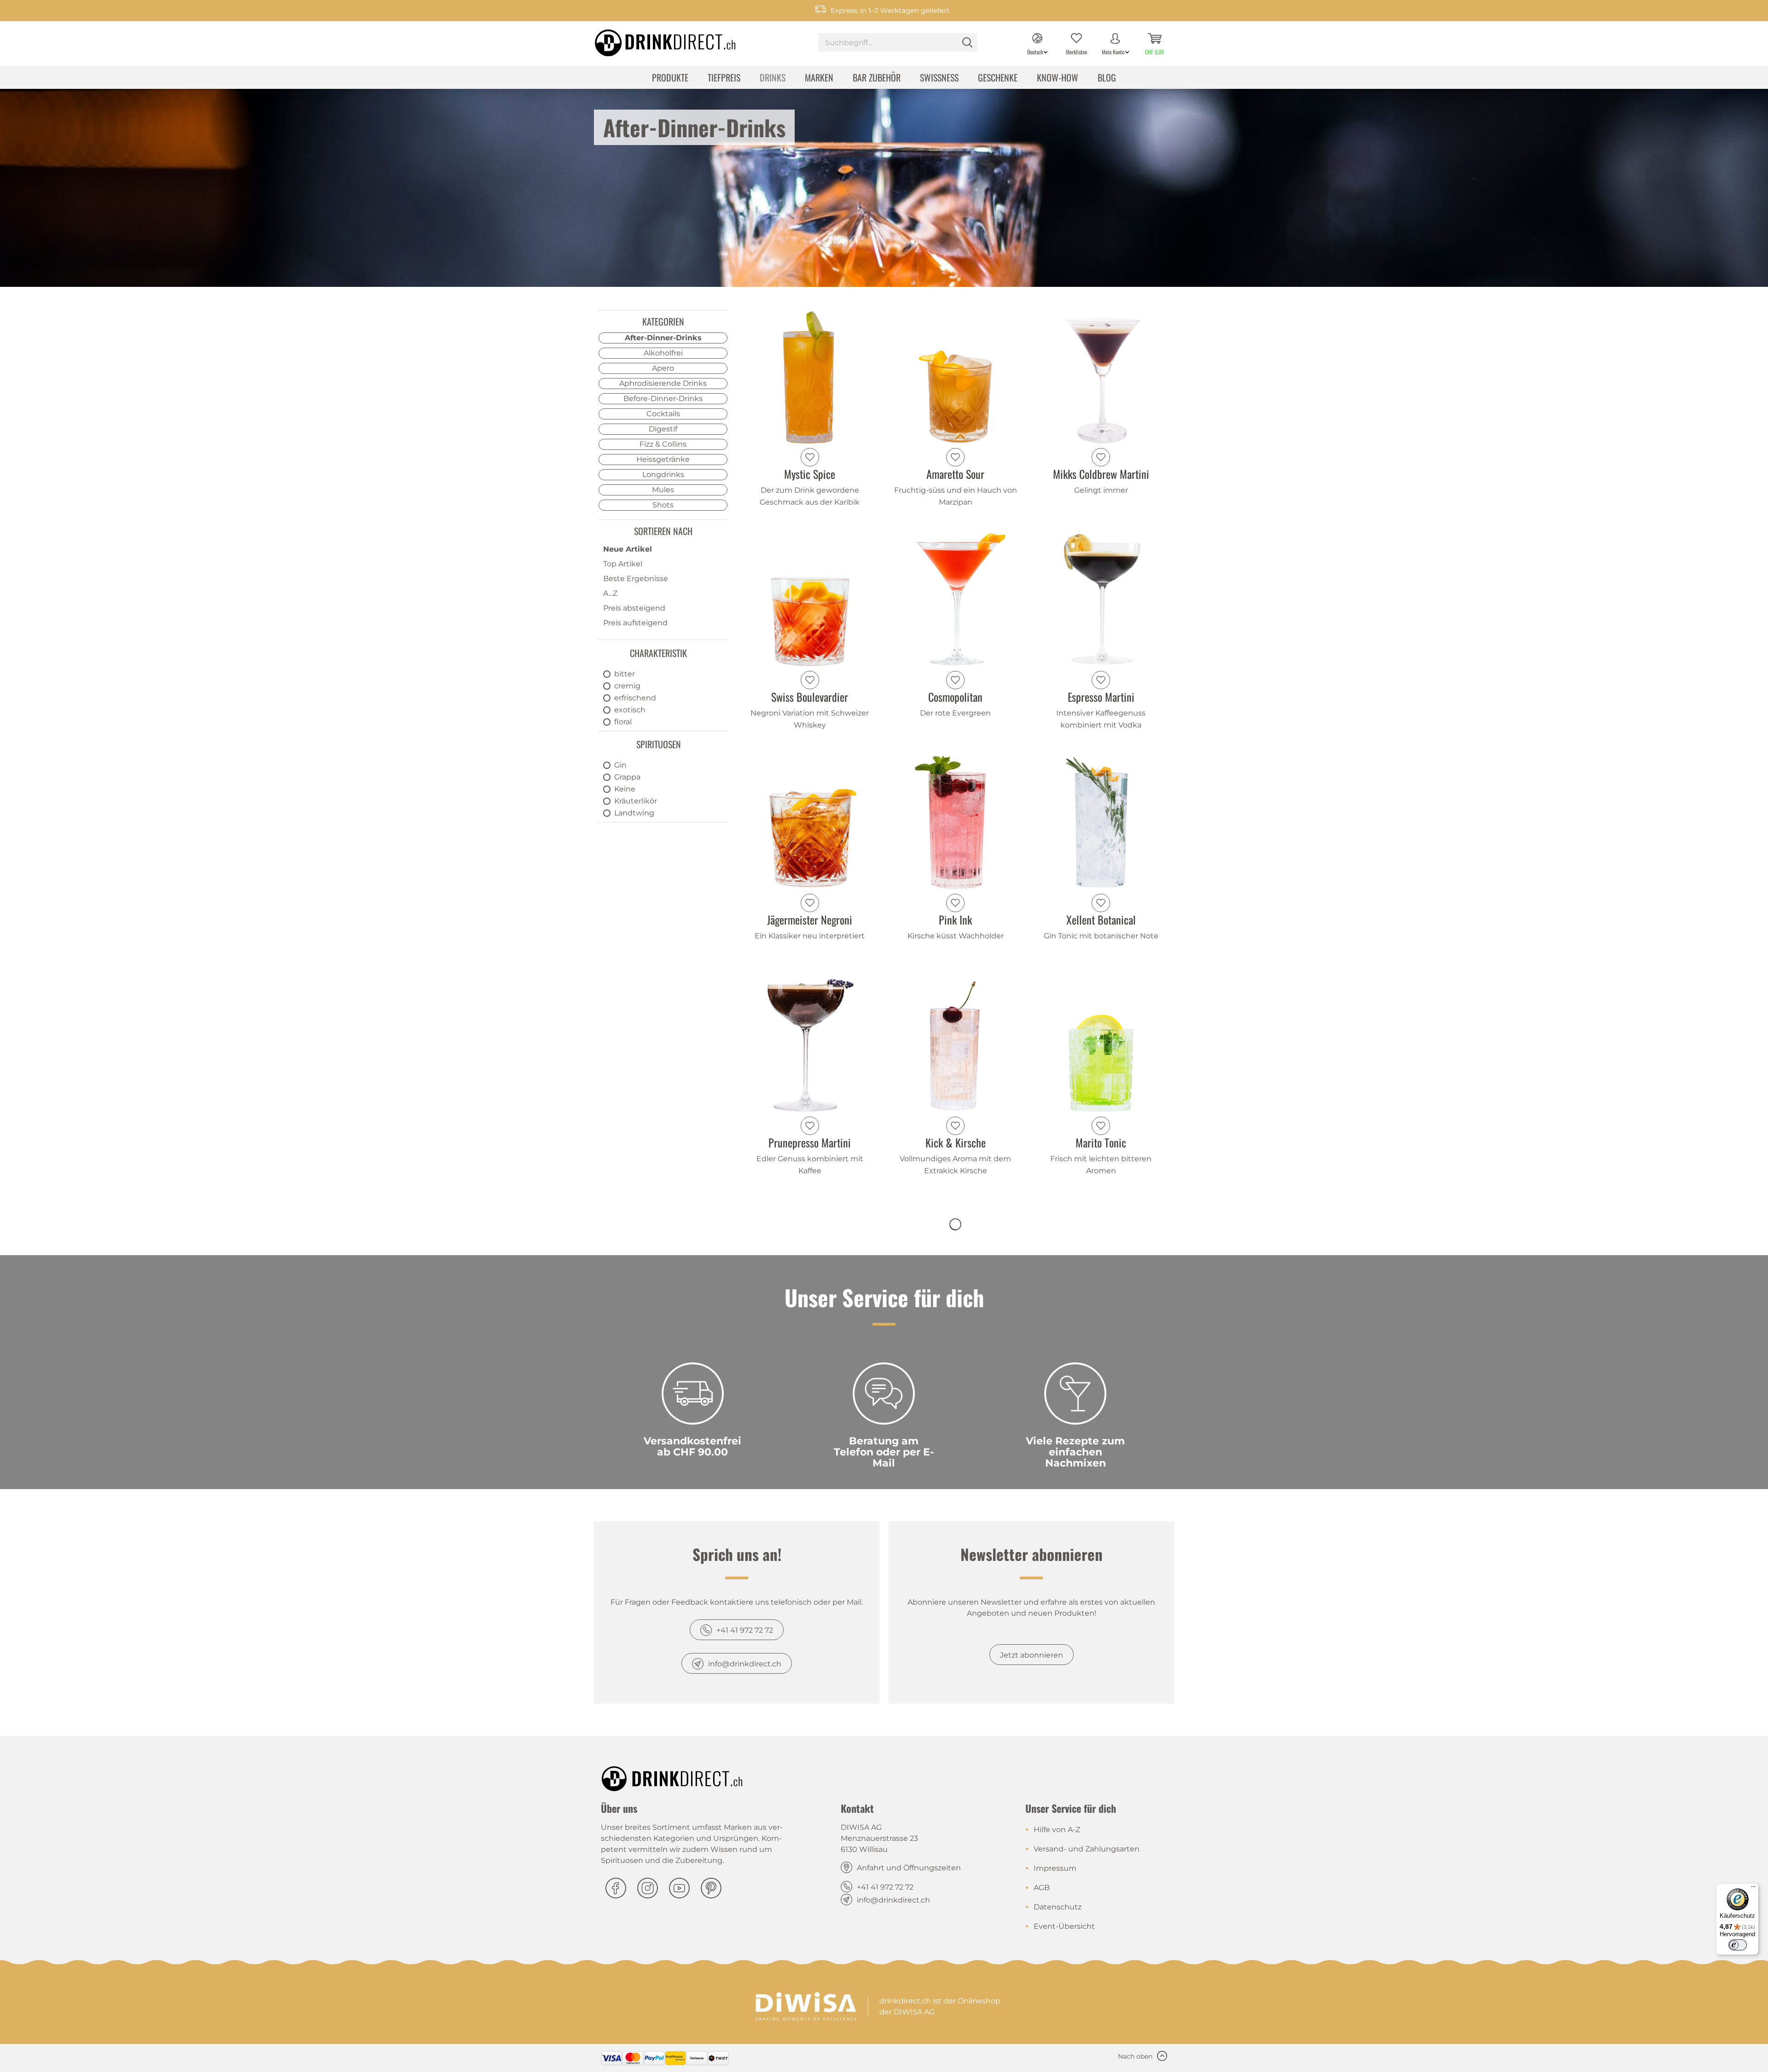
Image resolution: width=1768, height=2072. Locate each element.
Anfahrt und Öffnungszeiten (909, 1868)
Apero (663, 368)
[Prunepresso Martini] (810, 1045)
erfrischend (635, 698)
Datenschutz (1058, 1907)
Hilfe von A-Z (1057, 1830)
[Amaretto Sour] (956, 377)
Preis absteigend (634, 608)
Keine (625, 789)
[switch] (1738, 1945)
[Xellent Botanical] (1101, 822)
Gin (620, 765)
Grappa (627, 777)
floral (623, 722)
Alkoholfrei (663, 353)
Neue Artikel (628, 549)
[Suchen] (967, 42)
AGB (1042, 1888)
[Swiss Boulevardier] (810, 599)
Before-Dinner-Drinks (663, 399)
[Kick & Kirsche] (956, 1045)
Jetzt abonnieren (1032, 1655)
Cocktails (663, 414)
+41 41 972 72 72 (745, 1630)
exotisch (630, 710)
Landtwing (634, 813)
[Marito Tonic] (1101, 1045)
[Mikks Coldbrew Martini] (1101, 377)
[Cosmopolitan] (956, 599)
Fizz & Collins (663, 444)
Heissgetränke (663, 459)
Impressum (1055, 1868)
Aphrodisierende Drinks (663, 383)
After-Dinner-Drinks (663, 338)
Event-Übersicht (1064, 1926)
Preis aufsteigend (635, 623)
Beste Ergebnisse (636, 579)
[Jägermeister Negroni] (810, 822)
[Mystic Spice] (810, 377)
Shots (663, 505)
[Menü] (1753, 1889)
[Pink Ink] (956, 822)
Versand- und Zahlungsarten (1087, 1849)
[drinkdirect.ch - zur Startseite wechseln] (653, 40)
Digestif (663, 429)
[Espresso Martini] (1101, 599)
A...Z (610, 593)
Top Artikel (623, 564)
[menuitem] (898, 44)
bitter (625, 674)
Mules (663, 490)
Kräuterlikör (636, 801)
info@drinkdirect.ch (745, 1664)
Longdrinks (663, 474)
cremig (627, 686)
